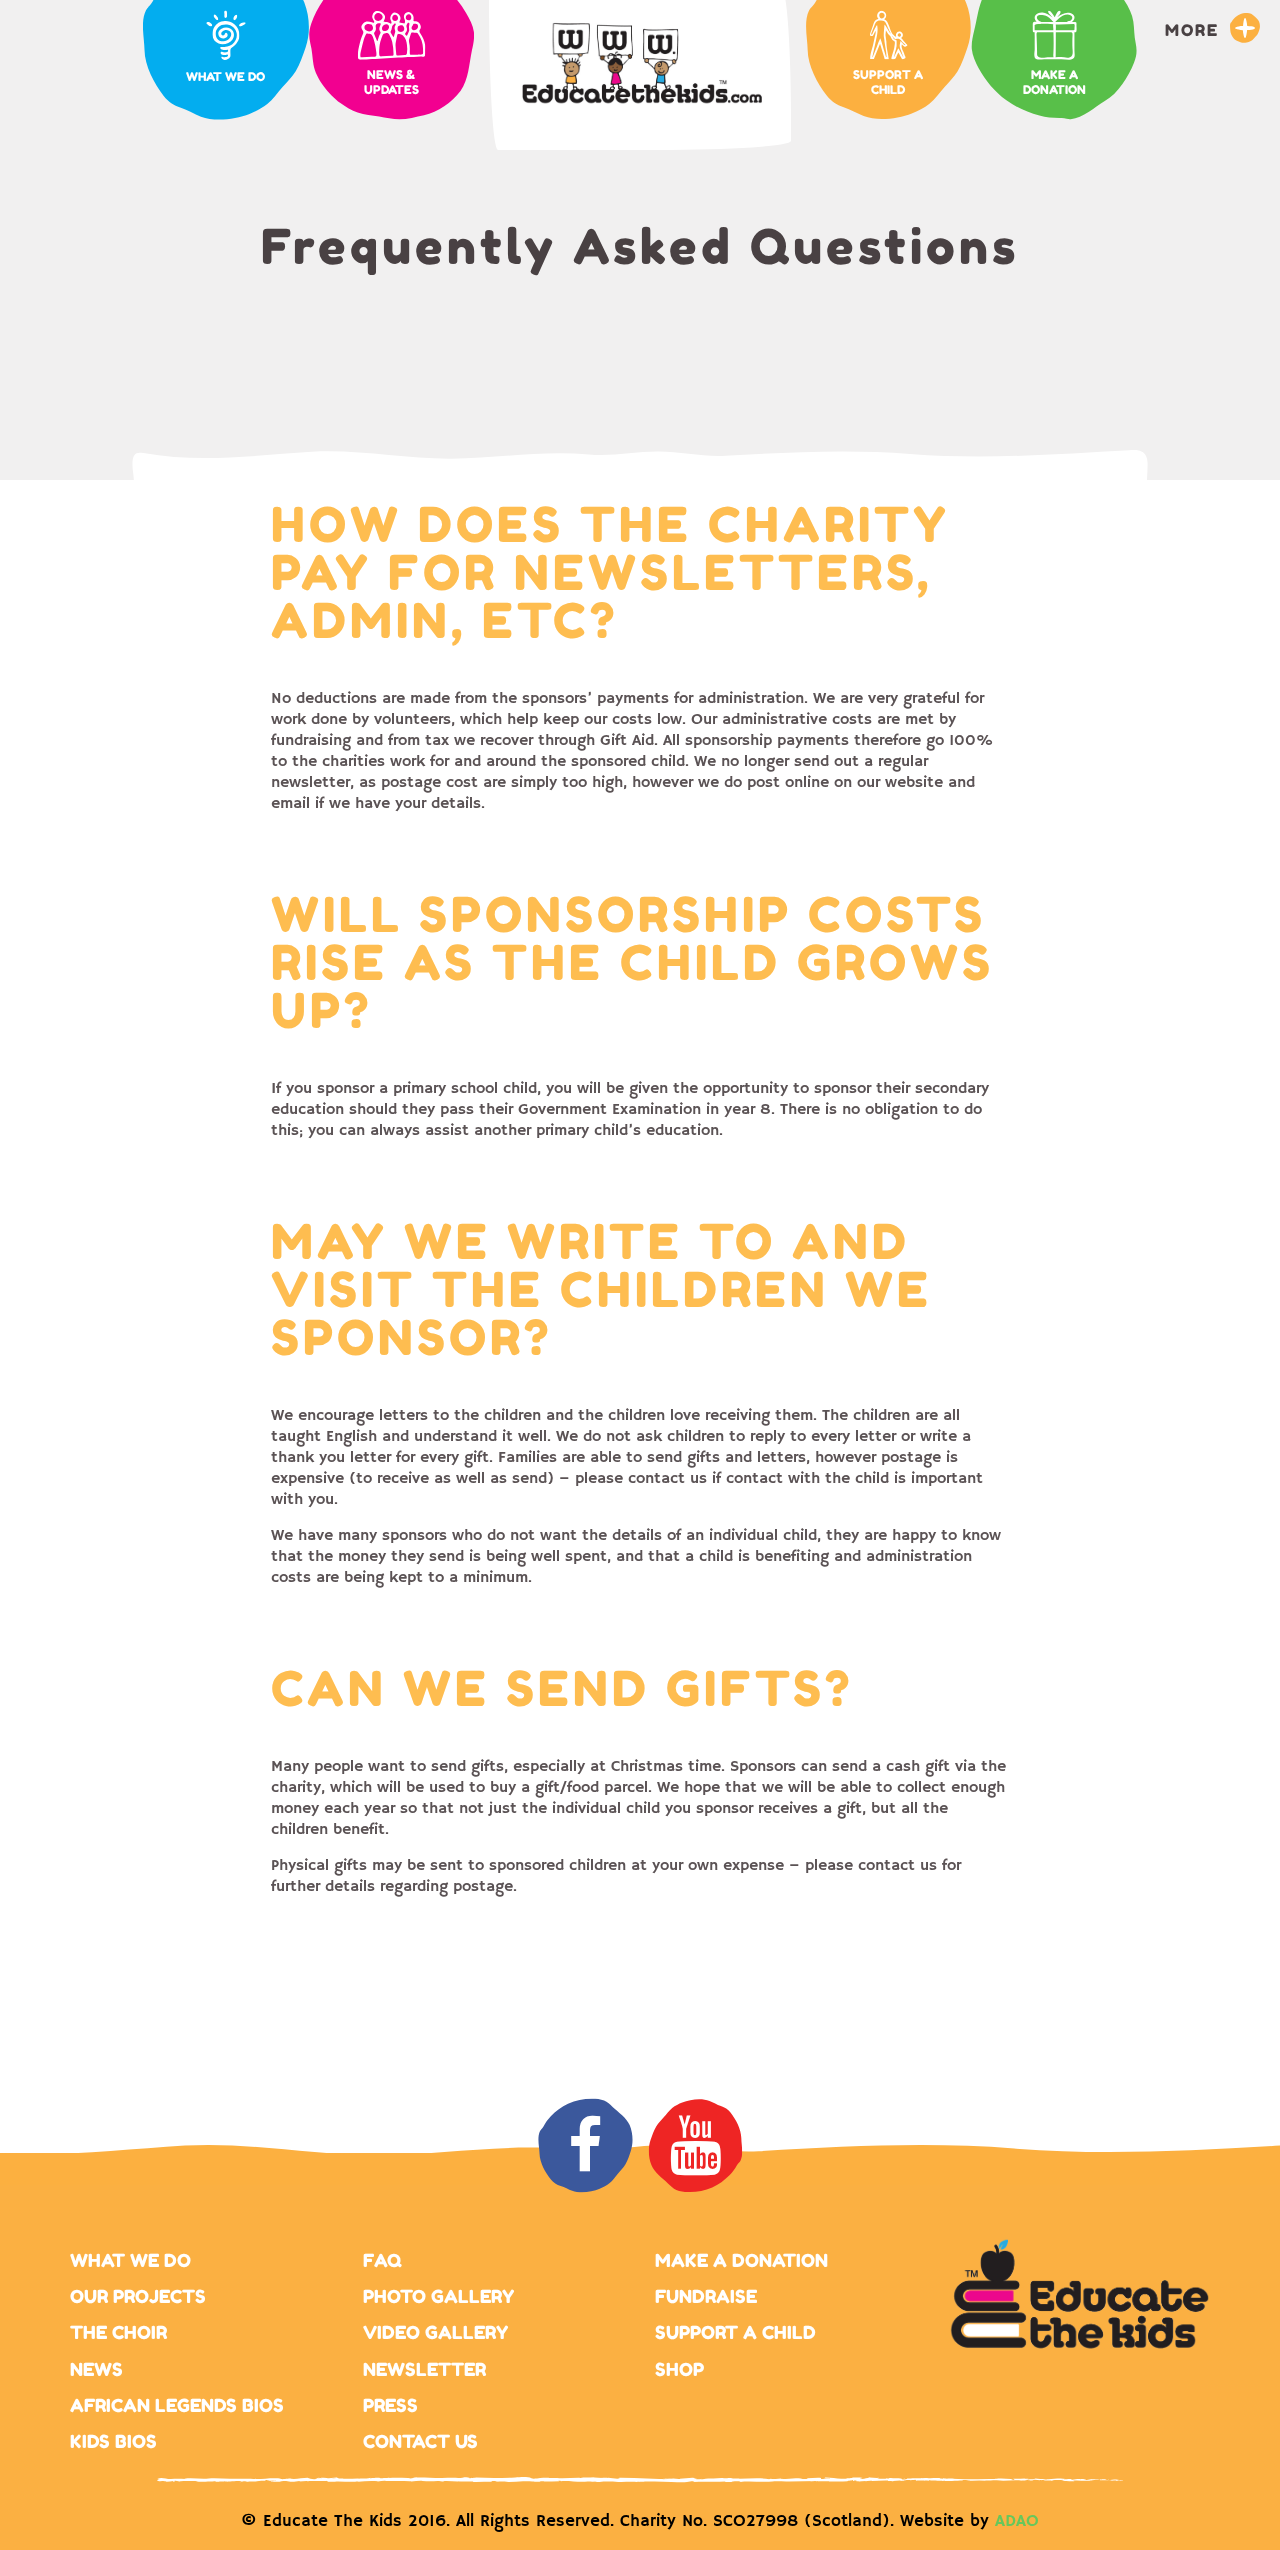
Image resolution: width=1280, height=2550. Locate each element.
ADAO (1017, 2521)
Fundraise (706, 2296)
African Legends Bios (177, 2405)
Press (390, 2405)
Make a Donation (741, 2260)
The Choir (118, 2332)
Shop (679, 2369)
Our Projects (138, 2296)
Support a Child (735, 2332)
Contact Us (420, 2441)
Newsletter (424, 2369)
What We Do (130, 2260)
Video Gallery (435, 2332)
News (96, 2369)
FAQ (382, 2260)
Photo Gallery (438, 2296)
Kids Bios (113, 2441)
